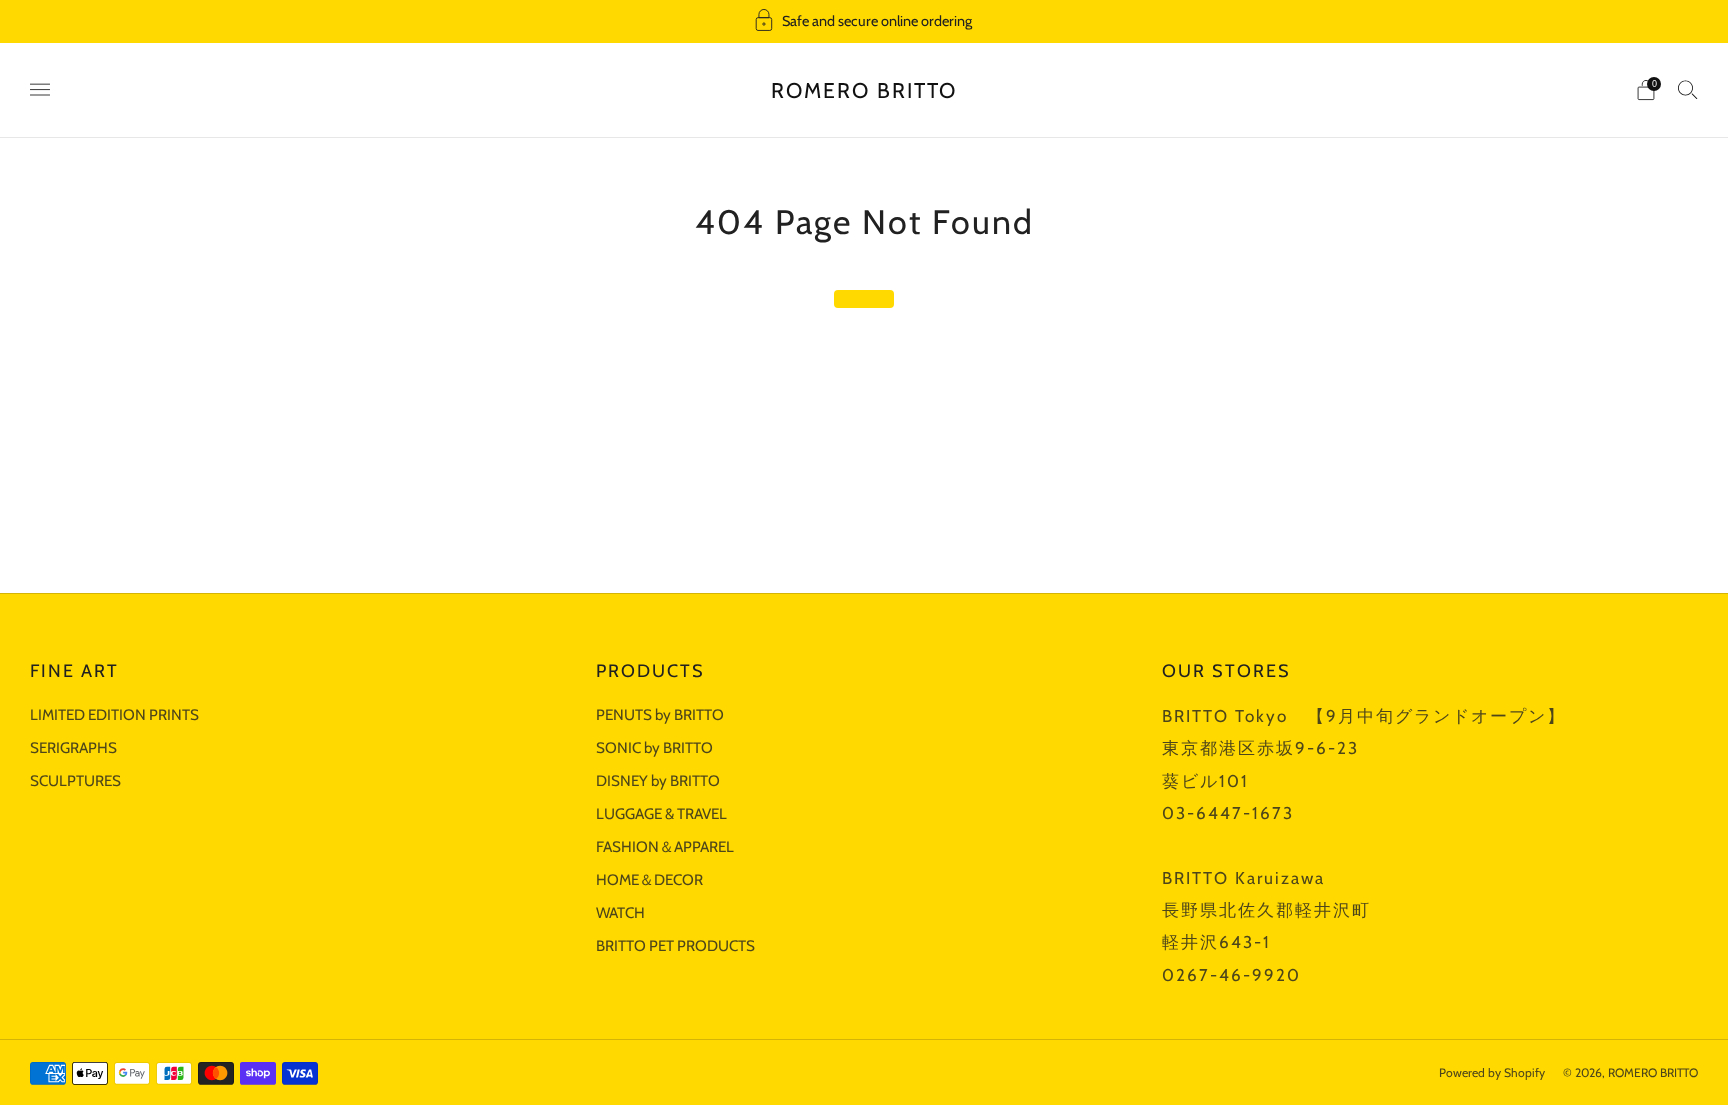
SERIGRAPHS (73, 747)
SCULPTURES (75, 780)
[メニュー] (40, 90)
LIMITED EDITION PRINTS (114, 714)
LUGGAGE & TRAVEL (661, 813)
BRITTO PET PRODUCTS (675, 945)
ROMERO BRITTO (864, 90)
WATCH (620, 912)
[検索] (1688, 89)
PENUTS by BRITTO (660, 714)
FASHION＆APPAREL (665, 846)
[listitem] (864, 21)
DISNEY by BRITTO (658, 780)
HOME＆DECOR (649, 879)
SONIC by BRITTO (654, 747)
